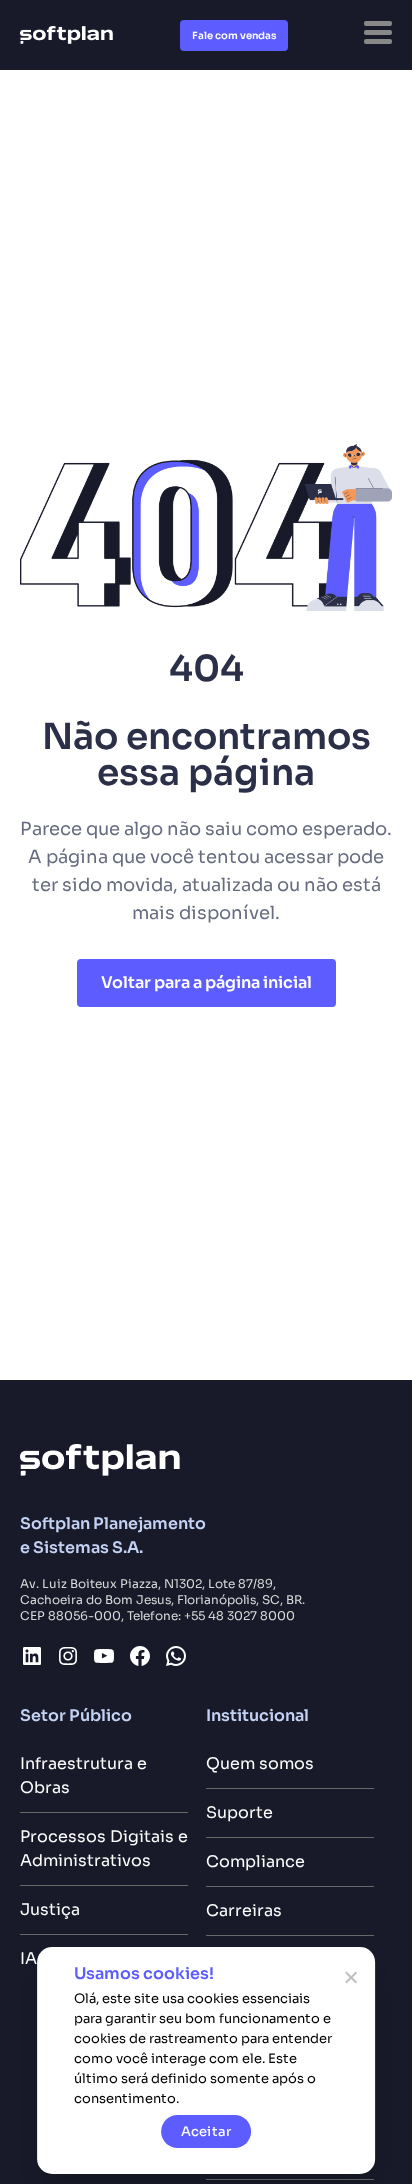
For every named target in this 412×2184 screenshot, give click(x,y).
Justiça (50, 1909)
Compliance (255, 1861)
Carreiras (244, 1910)
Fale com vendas (234, 35)
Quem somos (260, 1763)
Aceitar (206, 2131)
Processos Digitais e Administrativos (104, 1848)
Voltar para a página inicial (206, 982)
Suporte (239, 1812)
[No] (350, 1977)
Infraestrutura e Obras (83, 1775)
